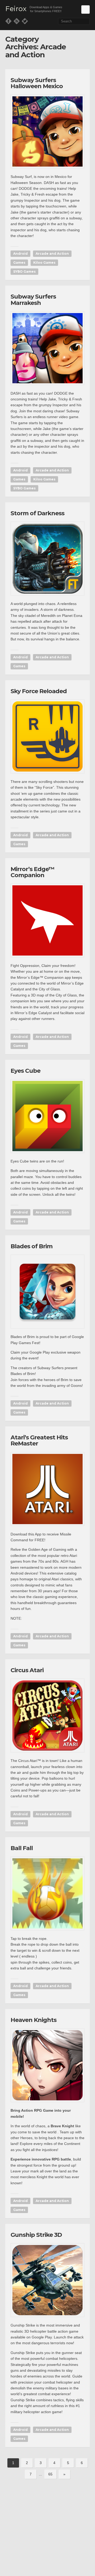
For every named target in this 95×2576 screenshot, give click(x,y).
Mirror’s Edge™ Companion (32, 872)
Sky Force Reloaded (39, 691)
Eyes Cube (25, 1071)
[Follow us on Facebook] (8, 21)
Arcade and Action (52, 254)
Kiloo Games (44, 263)
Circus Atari (27, 1670)
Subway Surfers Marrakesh (33, 300)
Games (19, 263)
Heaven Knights (34, 2020)
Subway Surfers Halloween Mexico (37, 83)
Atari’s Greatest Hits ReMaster (39, 1440)
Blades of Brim (32, 1246)
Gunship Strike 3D (36, 2235)
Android (20, 254)
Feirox (16, 9)
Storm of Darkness (37, 513)
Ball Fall (22, 1848)
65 (50, 2474)
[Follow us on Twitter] (25, 21)
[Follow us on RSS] (17, 21)
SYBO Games (24, 271)
